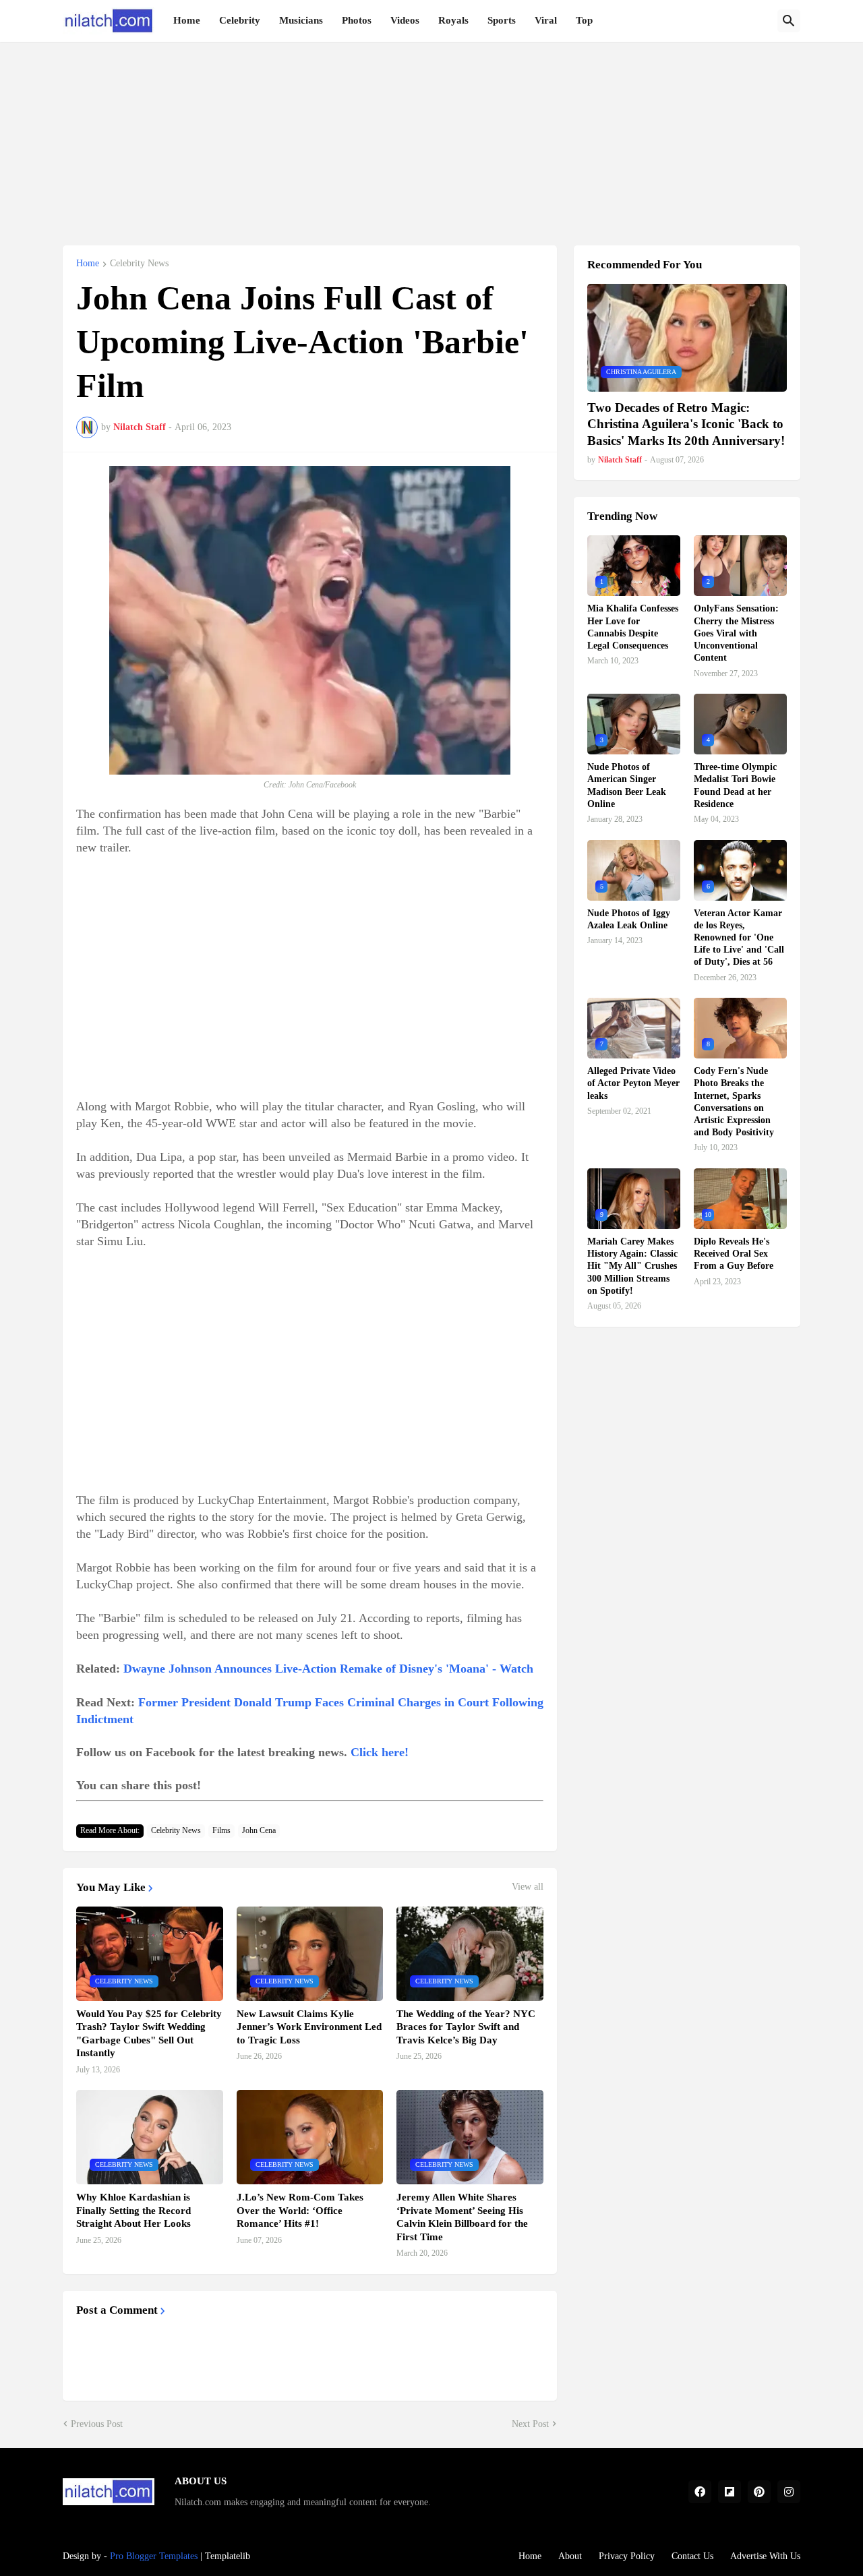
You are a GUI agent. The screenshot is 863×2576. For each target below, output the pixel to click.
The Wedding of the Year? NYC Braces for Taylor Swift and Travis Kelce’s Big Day (466, 2027)
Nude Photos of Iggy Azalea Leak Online (629, 919)
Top (584, 20)
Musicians (301, 20)
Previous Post (97, 2424)
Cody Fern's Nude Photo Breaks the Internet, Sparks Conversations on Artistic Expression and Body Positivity (734, 1102)
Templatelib (228, 2556)
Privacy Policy (627, 2556)
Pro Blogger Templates (154, 2556)
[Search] (789, 21)
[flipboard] (730, 2492)
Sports (502, 20)
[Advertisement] (431, 136)
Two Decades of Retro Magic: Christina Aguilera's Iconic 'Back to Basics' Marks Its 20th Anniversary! (686, 424)
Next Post (530, 2424)
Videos (405, 20)
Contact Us (692, 2556)
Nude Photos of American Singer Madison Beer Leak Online (627, 785)
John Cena (259, 1830)
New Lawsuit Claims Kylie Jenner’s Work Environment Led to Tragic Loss (309, 2027)
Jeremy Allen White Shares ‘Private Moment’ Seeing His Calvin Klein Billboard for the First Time (462, 2217)
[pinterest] (759, 2492)
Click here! (380, 1752)
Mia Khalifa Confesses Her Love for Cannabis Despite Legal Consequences (633, 627)
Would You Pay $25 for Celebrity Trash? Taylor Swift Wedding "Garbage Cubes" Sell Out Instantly (149, 2034)
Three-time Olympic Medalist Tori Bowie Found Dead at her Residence (735, 785)
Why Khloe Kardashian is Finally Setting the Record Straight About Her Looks (133, 2210)
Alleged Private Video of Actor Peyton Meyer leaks (633, 1083)
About (570, 2556)
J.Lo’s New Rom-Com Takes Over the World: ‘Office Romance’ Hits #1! (300, 2210)
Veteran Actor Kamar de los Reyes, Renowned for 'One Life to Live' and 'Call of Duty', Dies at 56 (739, 938)
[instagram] (789, 2492)
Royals (453, 20)
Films (221, 1830)
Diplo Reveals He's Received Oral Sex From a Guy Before (734, 1254)
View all (528, 1887)
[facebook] (700, 2492)
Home (187, 20)
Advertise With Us (765, 2556)
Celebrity (240, 20)
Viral (546, 20)
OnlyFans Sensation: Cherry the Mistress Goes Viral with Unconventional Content (736, 633)
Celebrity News (139, 264)
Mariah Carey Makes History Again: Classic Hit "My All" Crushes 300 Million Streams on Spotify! (632, 1266)
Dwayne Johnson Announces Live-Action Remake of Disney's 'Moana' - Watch (328, 1669)
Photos (357, 20)
